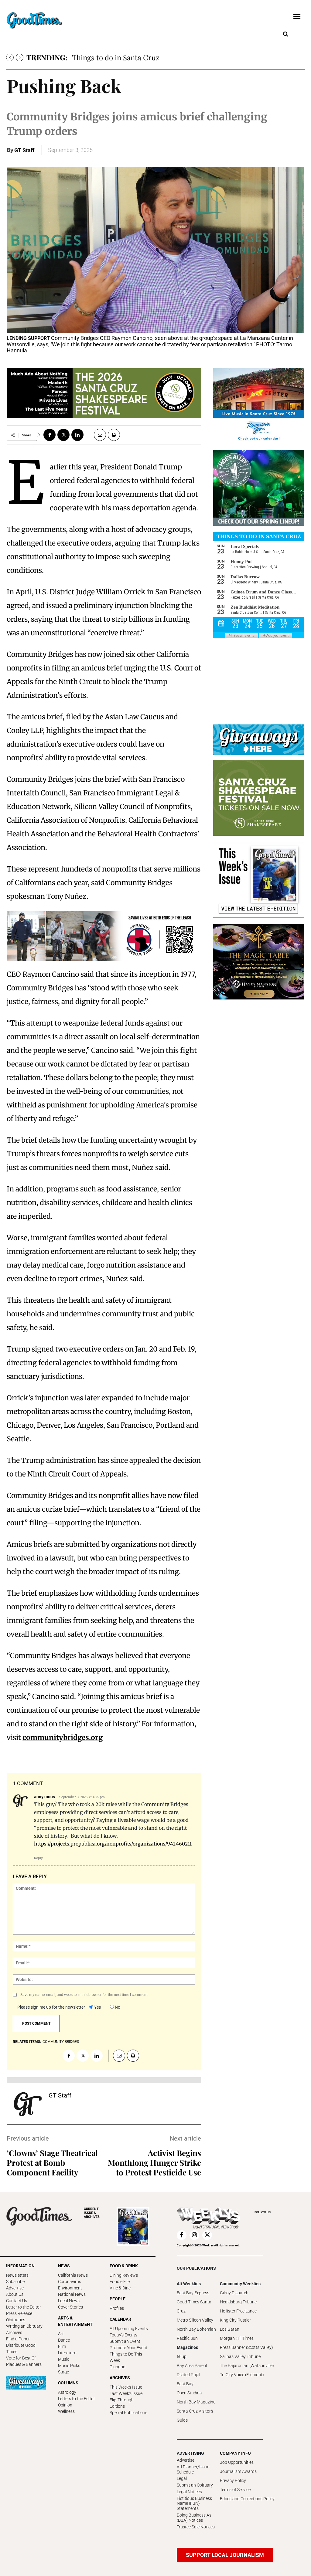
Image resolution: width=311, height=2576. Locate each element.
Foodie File (120, 2282)
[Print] (114, 435)
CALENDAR (120, 2319)
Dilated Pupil (188, 2375)
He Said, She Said (100, 57)
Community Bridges (61, 2042)
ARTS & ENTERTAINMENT (75, 2321)
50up (182, 2356)
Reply (38, 1858)
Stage (63, 2372)
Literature (67, 2353)
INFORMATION (20, 2266)
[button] (285, 34)
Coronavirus (70, 2282)
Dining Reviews (124, 2275)
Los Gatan (230, 2329)
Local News (69, 2301)
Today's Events (123, 2335)
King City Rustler (235, 2320)
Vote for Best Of (21, 2358)
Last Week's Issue (126, 2393)
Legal (182, 2478)
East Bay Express (193, 2293)
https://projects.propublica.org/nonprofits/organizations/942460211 (113, 1844)
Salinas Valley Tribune (240, 2356)
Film (62, 2346)
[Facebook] (50, 435)
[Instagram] (194, 2235)
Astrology (67, 2392)
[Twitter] (63, 435)
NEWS (64, 2266)
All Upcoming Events (129, 2329)
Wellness (66, 2411)
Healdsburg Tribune (238, 2302)
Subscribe (15, 2282)
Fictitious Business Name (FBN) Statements (194, 2504)
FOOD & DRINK (124, 2266)
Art (61, 2334)
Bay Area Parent (192, 2366)
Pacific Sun (187, 2338)
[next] (20, 57)
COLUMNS (68, 2383)
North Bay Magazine (196, 2402)
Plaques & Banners (24, 2364)
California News (73, 2275)
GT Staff (24, 150)
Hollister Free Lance (238, 2311)
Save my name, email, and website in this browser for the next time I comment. (84, 1995)
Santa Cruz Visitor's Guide (195, 2416)
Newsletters (17, 2275)
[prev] (10, 57)
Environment (70, 2288)
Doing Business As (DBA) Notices (194, 2518)
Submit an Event (125, 2341)
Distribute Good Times (21, 2348)
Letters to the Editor (77, 2399)
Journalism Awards (238, 2471)
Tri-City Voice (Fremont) (242, 2375)
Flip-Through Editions (122, 2403)
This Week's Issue (126, 2387)
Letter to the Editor (24, 2307)
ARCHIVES (92, 2213)
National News (72, 2294)
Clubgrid (118, 2367)
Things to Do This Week (126, 2357)
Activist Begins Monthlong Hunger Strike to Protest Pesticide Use (154, 2163)
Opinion (65, 2405)
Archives (14, 2333)
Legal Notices (189, 2492)
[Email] (97, 435)
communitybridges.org (63, 1737)
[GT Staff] (28, 2104)
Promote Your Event (128, 2348)
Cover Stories (70, 2307)
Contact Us (17, 2301)
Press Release (19, 2313)
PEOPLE (118, 2299)
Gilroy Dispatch (234, 2293)
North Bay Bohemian (196, 2329)
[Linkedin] (77, 435)
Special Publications (128, 2413)
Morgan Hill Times (237, 2338)
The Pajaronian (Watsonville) (247, 2366)
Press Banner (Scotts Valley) (246, 2347)
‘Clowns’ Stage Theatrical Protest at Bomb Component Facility (52, 2163)
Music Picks (69, 2366)
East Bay (185, 2384)
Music (64, 2359)
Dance (64, 2340)
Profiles (117, 2308)
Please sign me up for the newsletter (51, 2007)
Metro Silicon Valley (195, 2320)
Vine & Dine (120, 2288)
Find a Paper (18, 2339)
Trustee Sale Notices (196, 2527)
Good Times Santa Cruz (194, 2306)
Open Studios (189, 2393)
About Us (15, 2294)
